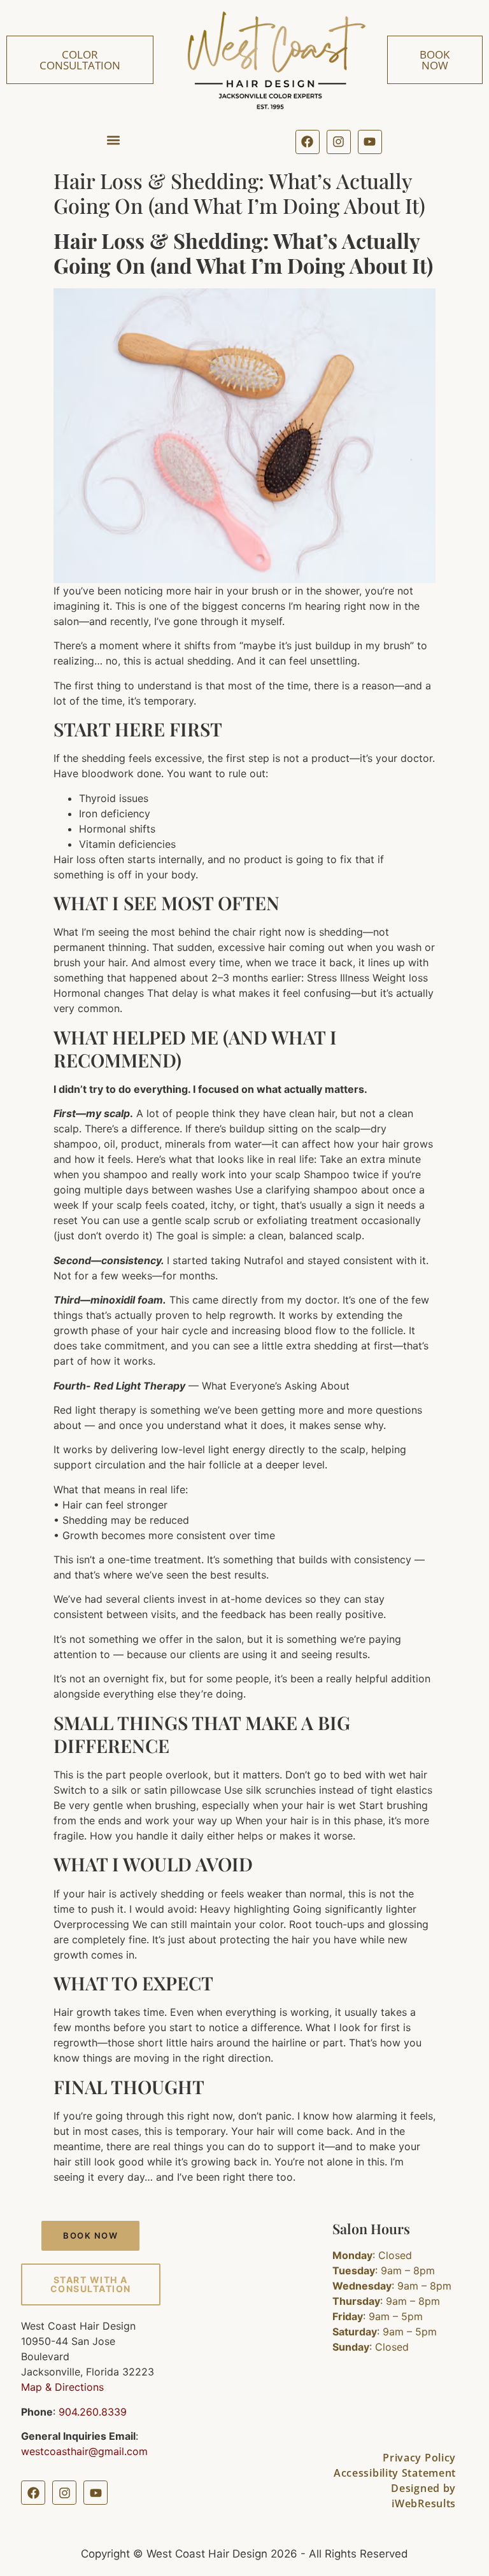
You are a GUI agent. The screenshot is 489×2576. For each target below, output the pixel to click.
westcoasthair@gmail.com (84, 2451)
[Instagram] (339, 142)
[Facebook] (308, 142)
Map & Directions (62, 2387)
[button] (113, 140)
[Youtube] (370, 142)
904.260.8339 (93, 2412)
